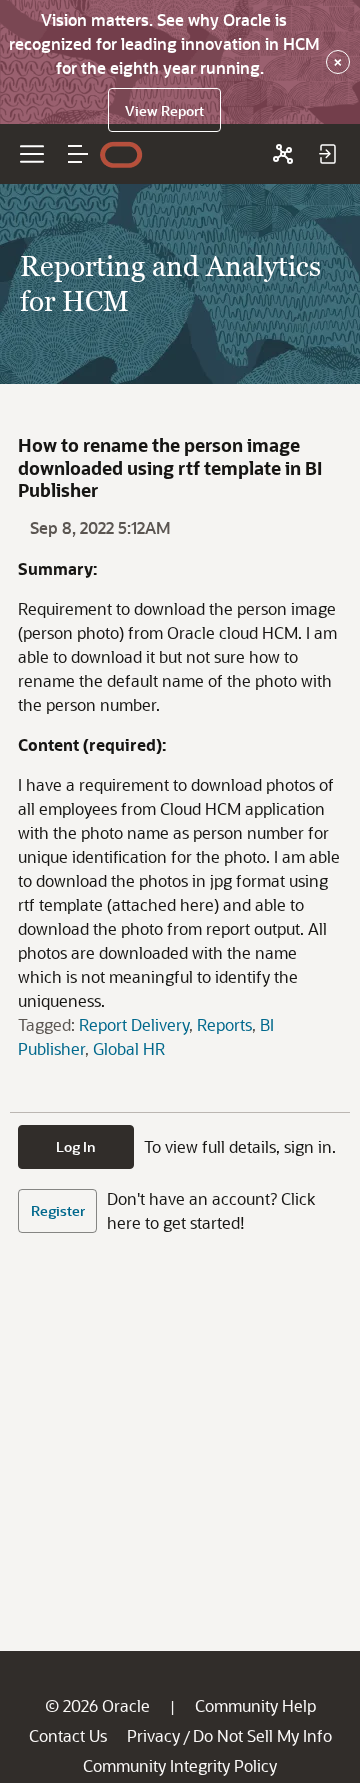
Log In (76, 1146)
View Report (164, 110)
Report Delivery (134, 1024)
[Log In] (327, 154)
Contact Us (68, 1735)
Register (58, 1210)
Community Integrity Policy (180, 1765)
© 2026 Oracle (97, 1705)
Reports (224, 1024)
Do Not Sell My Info (262, 1735)
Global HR (129, 1048)
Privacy (153, 1735)
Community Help (255, 1705)
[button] (78, 154)
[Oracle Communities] (283, 154)
